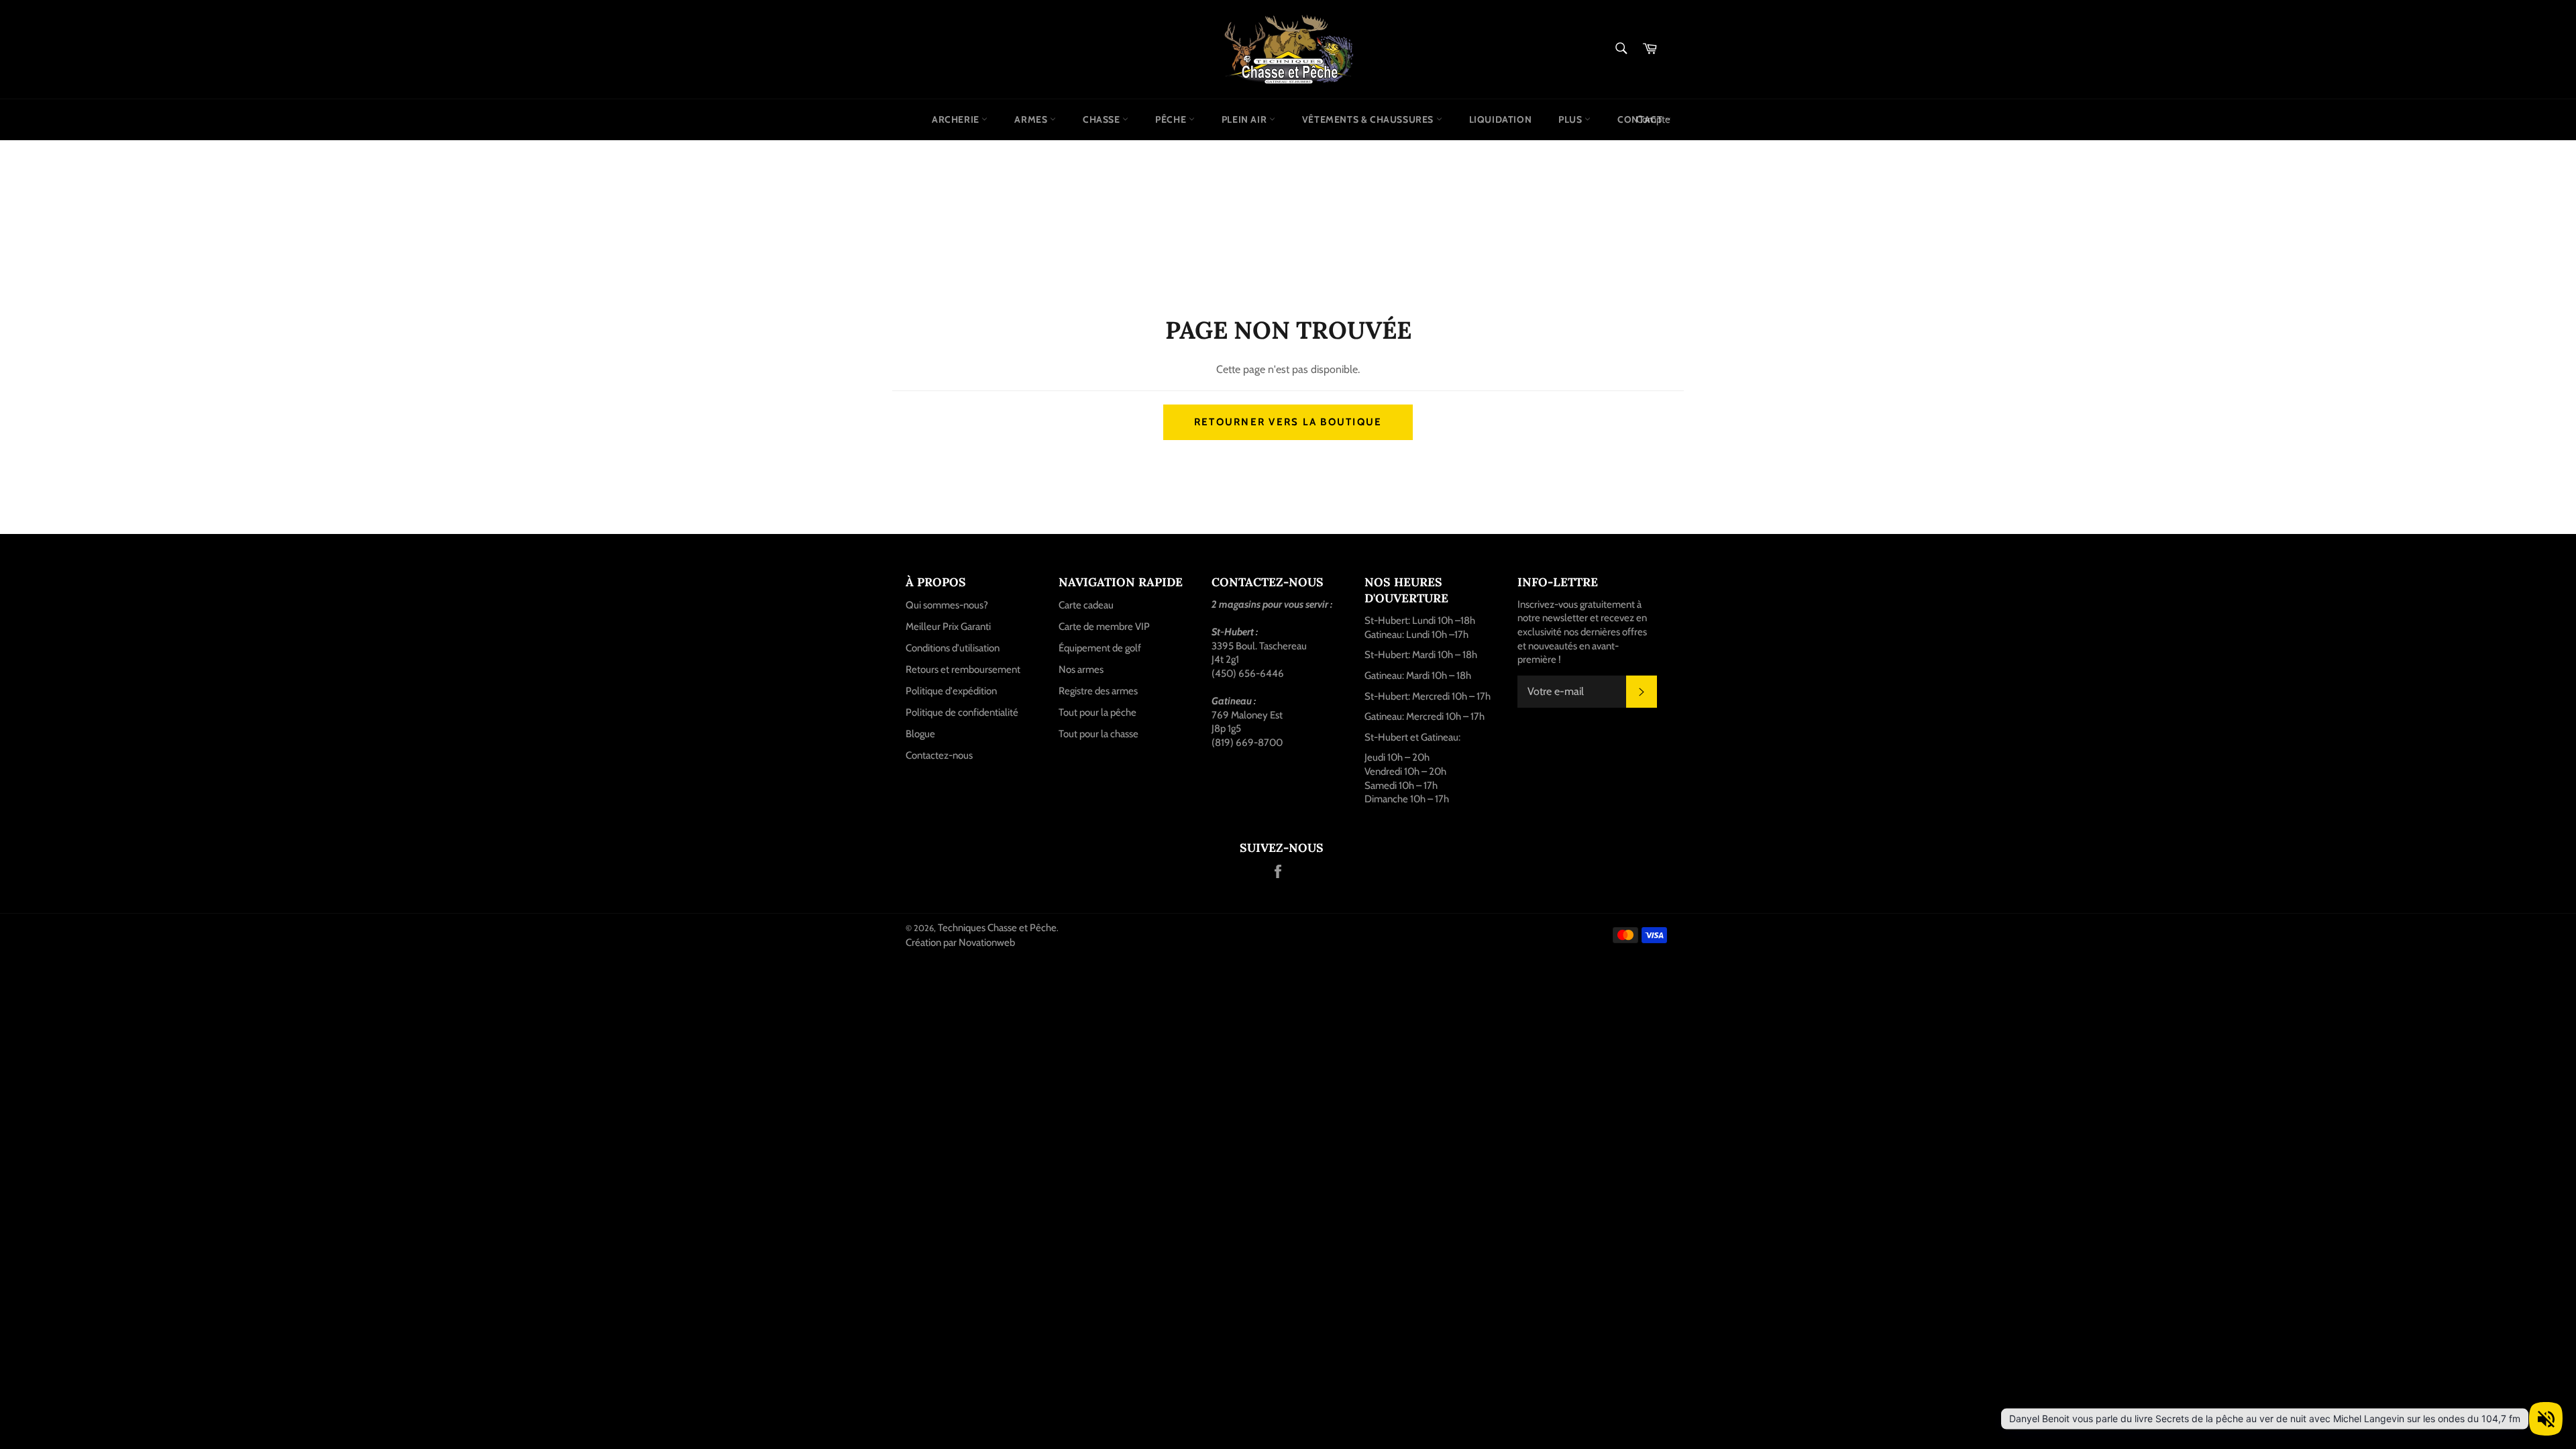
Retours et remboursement (963, 669)
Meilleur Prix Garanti (948, 627)
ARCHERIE (957, 119)
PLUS (1571, 119)
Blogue (920, 734)
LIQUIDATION (1501, 119)
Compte (1653, 119)
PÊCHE (1172, 119)
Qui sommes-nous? (947, 605)
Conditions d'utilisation (953, 648)
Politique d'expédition (951, 691)
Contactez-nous (939, 755)
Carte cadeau (1086, 605)
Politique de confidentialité (962, 712)
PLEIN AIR (1245, 119)
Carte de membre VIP (1104, 627)
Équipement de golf (1100, 648)
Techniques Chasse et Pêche (997, 928)
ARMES (1032, 119)
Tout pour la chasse (1098, 734)
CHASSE (1103, 119)
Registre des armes (1098, 691)
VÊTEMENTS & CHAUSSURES (1369, 119)
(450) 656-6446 (1248, 674)
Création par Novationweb (960, 943)
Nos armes (1081, 669)
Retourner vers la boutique (1288, 422)
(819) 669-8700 (1247, 743)
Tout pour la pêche (1097, 712)
